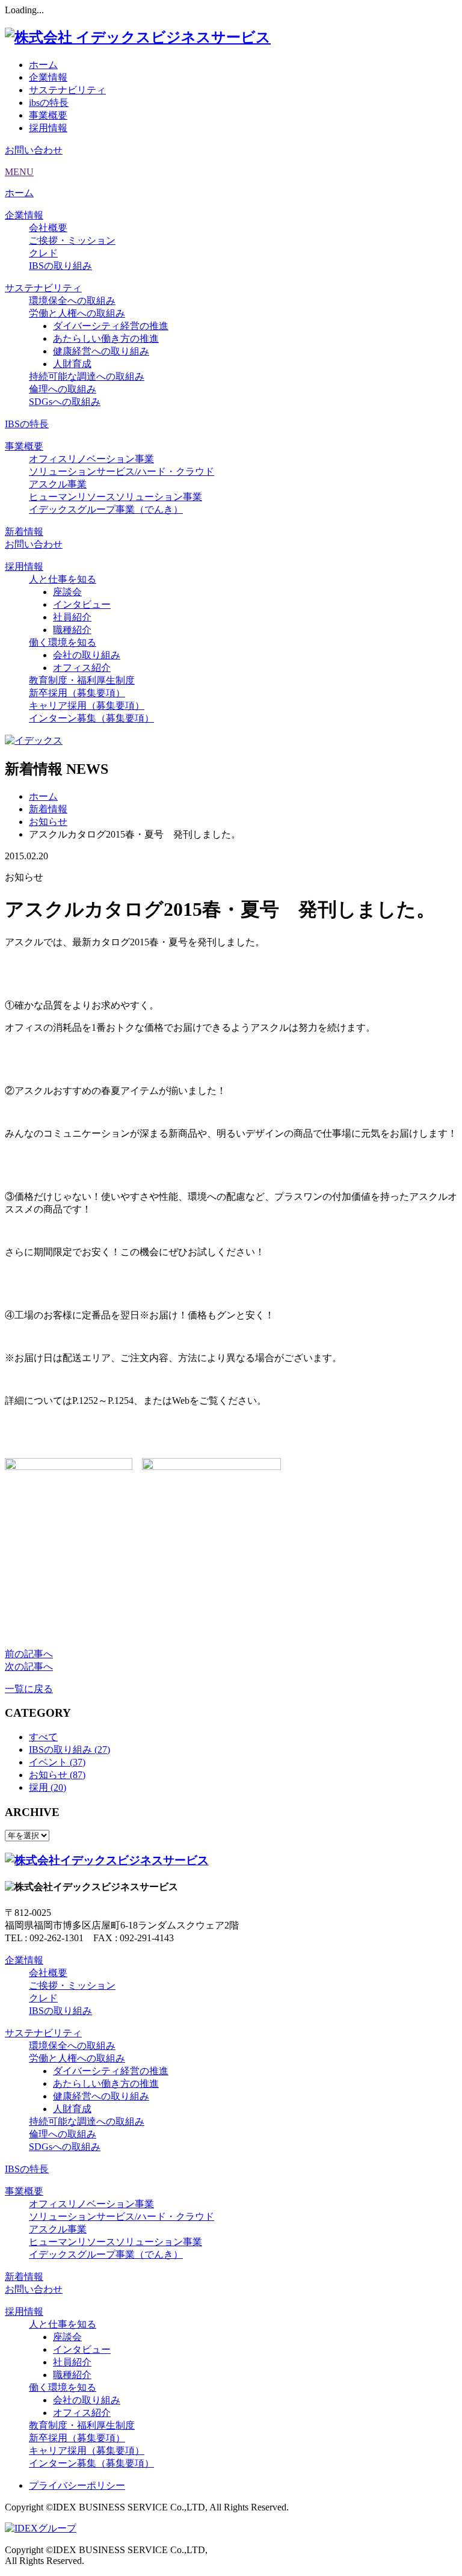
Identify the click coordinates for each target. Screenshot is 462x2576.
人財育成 (72, 364)
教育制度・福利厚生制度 (82, 680)
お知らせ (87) (57, 1775)
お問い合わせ (34, 150)
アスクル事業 (58, 484)
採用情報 (48, 128)
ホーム (43, 65)
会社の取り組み (87, 655)
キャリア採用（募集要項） (87, 706)
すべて (43, 1737)
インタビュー (82, 604)
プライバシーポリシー (77, 2485)
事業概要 (48, 115)
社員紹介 (72, 617)
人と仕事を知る (63, 579)
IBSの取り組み (60, 266)
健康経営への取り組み (101, 351)
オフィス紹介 (82, 668)
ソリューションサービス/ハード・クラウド (122, 471)
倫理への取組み (63, 389)
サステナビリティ (67, 90)
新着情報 (24, 532)
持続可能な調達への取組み (87, 376)
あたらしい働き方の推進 (106, 338)
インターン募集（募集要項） (91, 718)
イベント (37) (57, 1762)
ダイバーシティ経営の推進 (111, 326)
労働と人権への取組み (77, 313)
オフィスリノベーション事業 (91, 459)
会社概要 (48, 228)
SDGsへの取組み (65, 402)
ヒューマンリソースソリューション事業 (115, 497)
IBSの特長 (27, 424)
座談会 (67, 592)
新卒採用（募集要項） (77, 693)
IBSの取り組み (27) (69, 1750)
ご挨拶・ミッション (72, 240)
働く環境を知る (63, 642)
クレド (43, 253)
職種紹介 (72, 630)
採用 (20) (48, 1787)
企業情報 (48, 77)
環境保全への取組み (72, 301)
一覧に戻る (29, 1689)
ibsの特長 (49, 103)
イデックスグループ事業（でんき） (106, 509)
